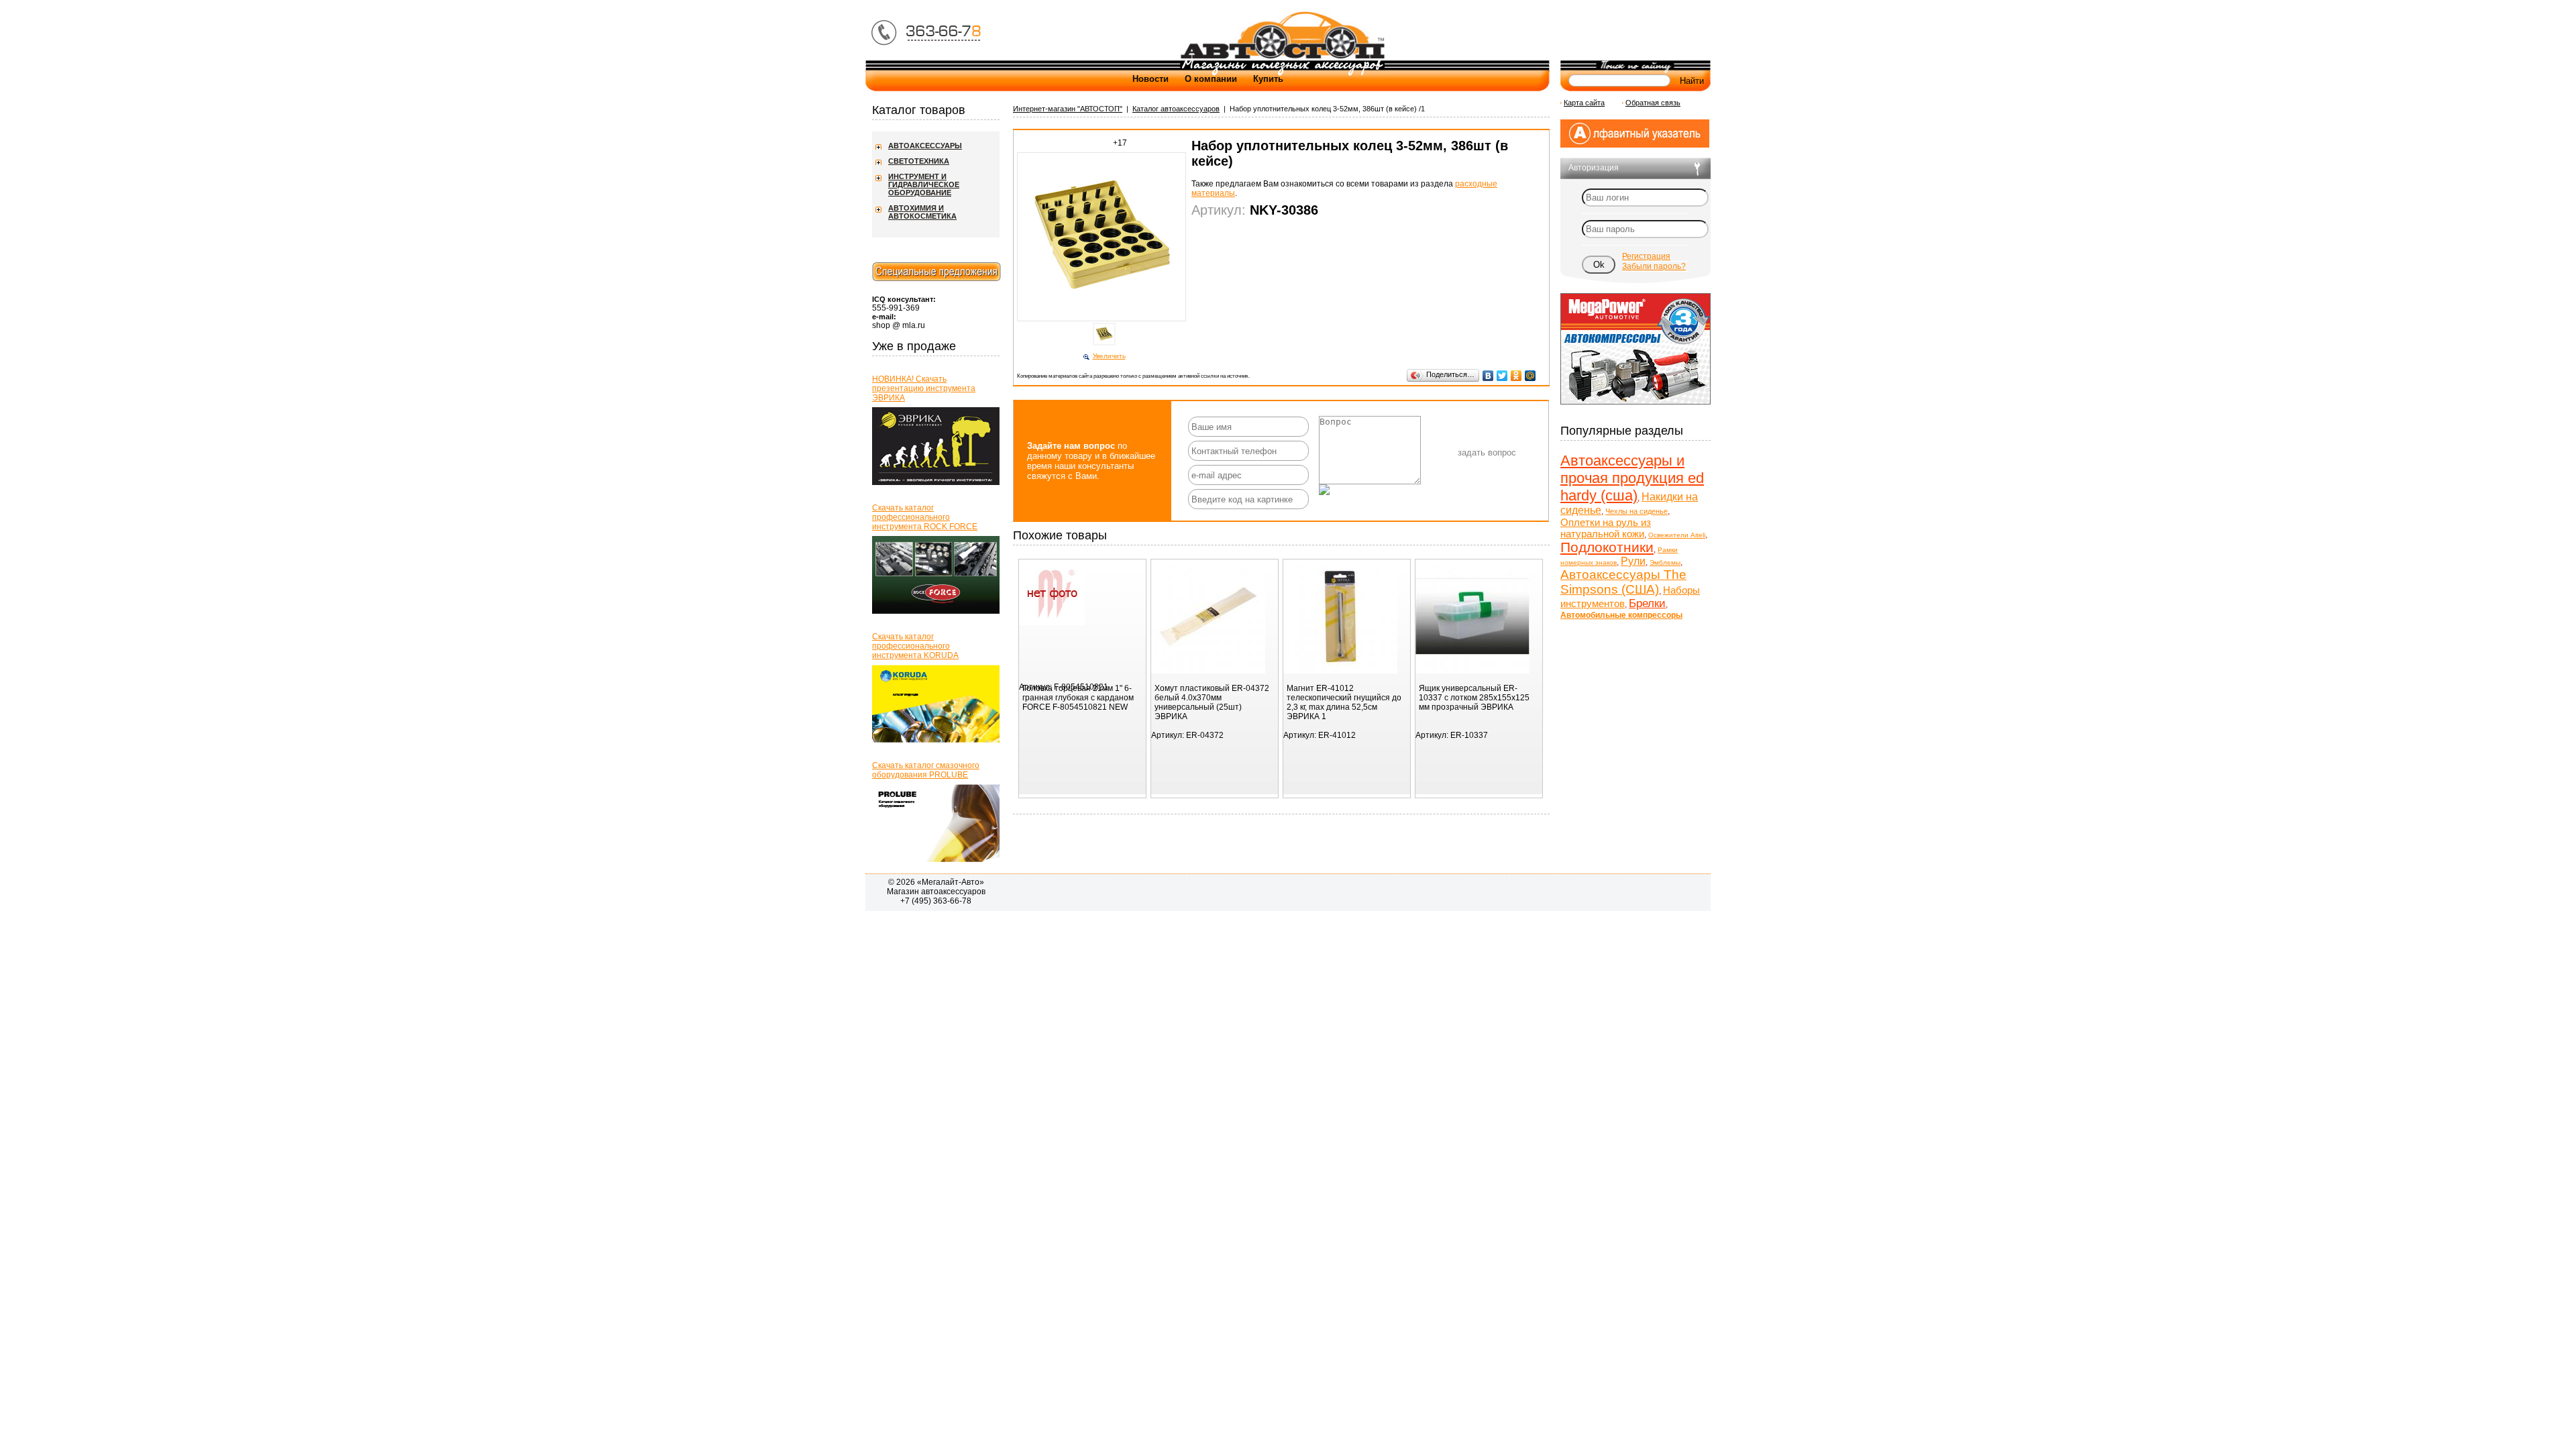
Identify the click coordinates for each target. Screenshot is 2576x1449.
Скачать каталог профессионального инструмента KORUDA (915, 646)
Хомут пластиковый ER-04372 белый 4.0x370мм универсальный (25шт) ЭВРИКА (1212, 702)
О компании (1211, 79)
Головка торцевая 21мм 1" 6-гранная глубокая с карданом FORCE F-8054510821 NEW (1078, 698)
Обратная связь (1653, 103)
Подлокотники (1607, 547)
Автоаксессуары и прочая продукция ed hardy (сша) (1632, 478)
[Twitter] (1502, 376)
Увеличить (1109, 356)
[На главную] (1282, 58)
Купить (1268, 79)
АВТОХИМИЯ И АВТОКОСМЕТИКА (922, 212)
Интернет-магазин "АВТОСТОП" (1068, 109)
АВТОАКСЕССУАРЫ (925, 146)
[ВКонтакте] (1488, 376)
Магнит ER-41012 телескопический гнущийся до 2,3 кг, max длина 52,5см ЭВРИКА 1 (1344, 702)
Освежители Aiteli (1677, 535)
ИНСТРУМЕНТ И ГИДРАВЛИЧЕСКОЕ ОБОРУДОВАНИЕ (924, 184)
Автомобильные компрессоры (1621, 615)
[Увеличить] (1104, 320)
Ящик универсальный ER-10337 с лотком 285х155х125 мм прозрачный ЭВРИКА (1474, 698)
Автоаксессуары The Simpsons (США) (1623, 582)
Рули (1633, 561)
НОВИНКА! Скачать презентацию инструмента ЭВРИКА (924, 388)
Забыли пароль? (1654, 266)
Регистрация (1646, 256)
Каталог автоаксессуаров (1176, 109)
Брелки (1647, 603)
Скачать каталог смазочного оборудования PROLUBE (926, 770)
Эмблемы (1665, 562)
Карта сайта (1584, 103)
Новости (1150, 79)
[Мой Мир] (1531, 376)
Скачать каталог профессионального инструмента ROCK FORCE (925, 517)
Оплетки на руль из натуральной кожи (1606, 528)
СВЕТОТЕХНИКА (919, 161)
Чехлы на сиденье (1636, 511)
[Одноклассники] (1516, 376)
